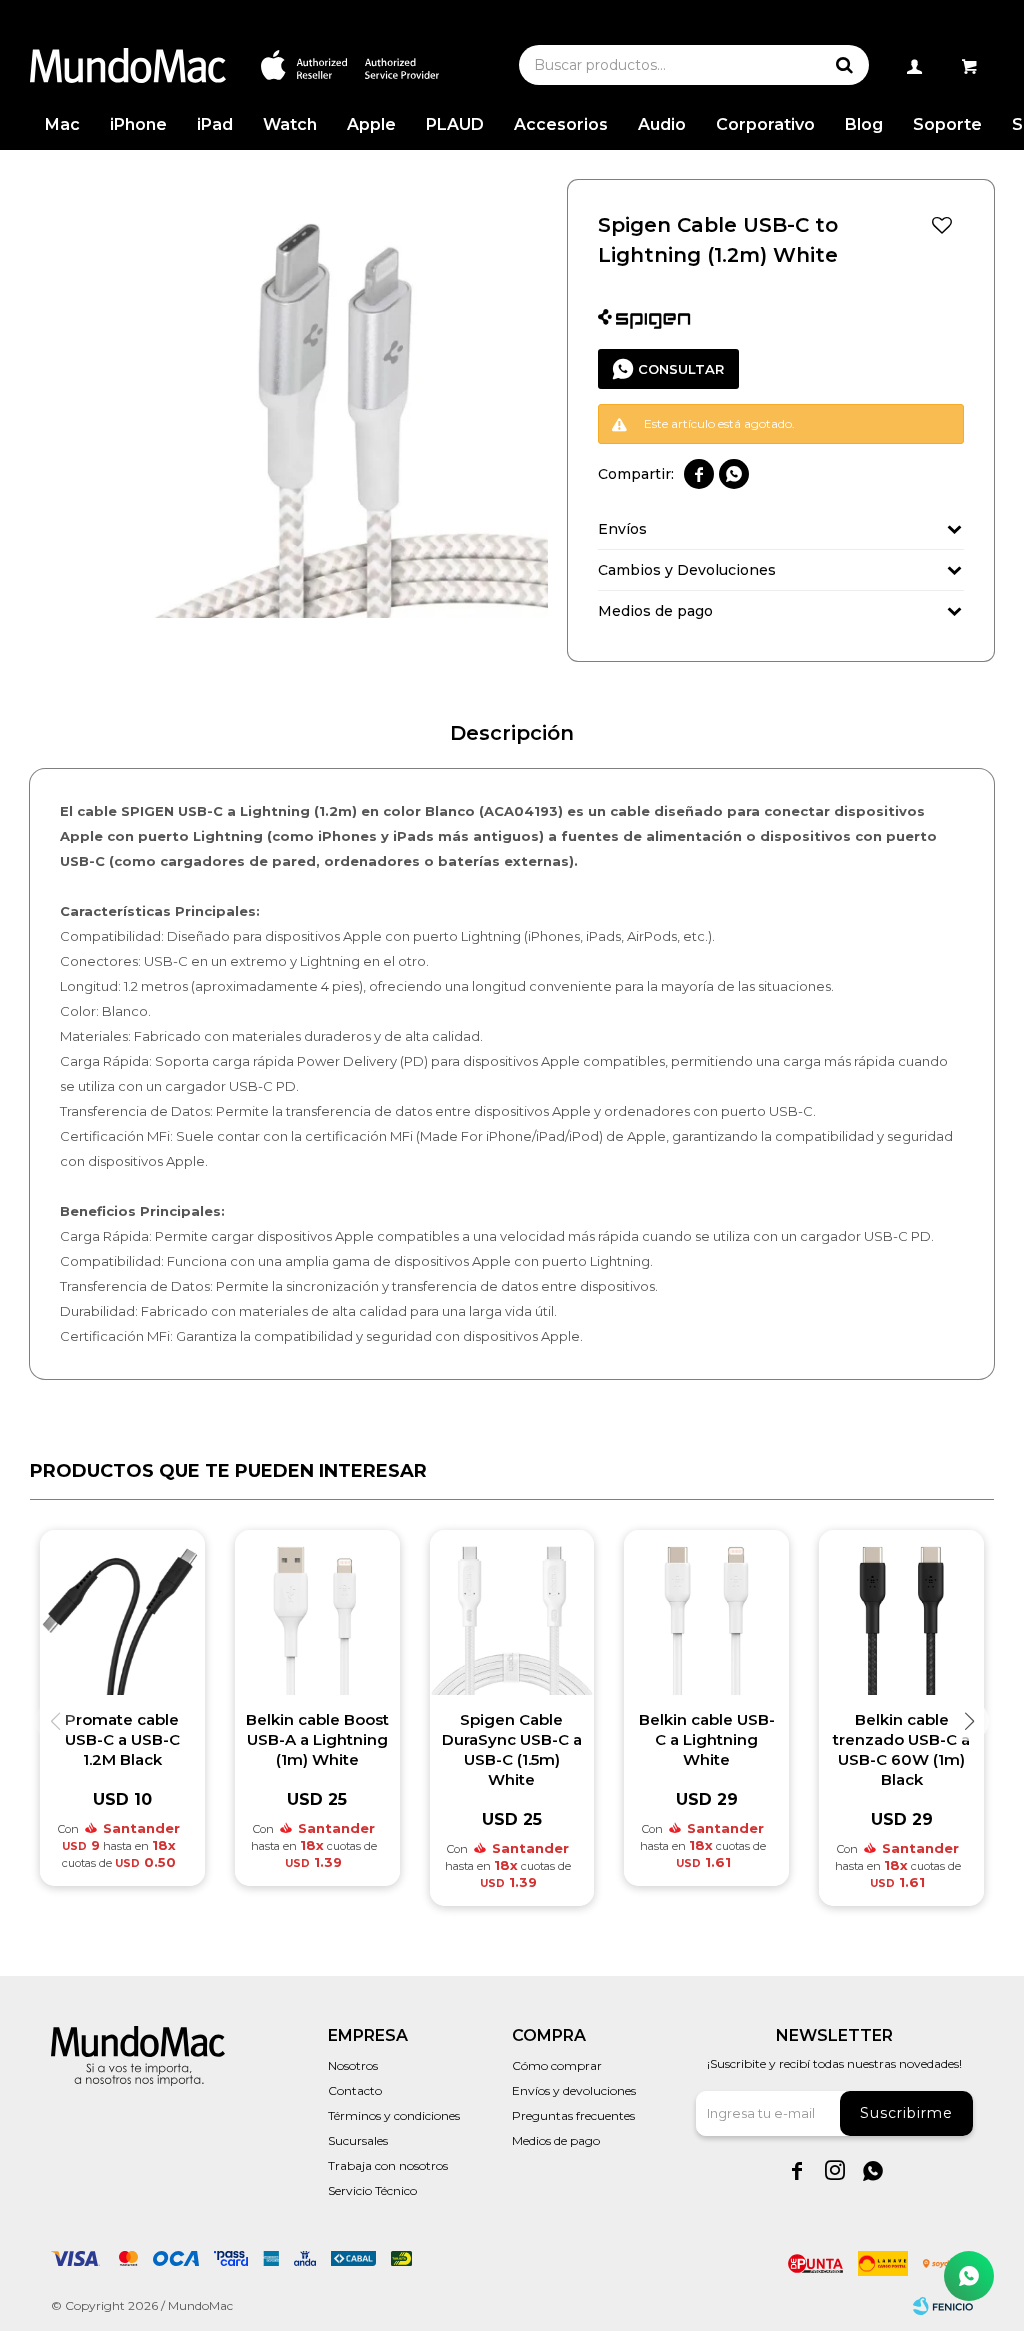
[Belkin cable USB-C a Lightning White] (706, 1612)
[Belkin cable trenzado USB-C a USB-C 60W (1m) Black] (901, 1612)
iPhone (138, 124)
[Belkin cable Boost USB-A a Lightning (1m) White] (317, 1612)
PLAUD (455, 124)
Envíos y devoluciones (574, 2090)
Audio (662, 124)
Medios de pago (556, 2140)
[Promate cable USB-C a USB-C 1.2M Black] (122, 1612)
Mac (62, 124)
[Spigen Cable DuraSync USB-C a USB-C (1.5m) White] (512, 1612)
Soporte (947, 124)
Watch (290, 124)
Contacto (355, 2090)
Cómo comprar (557, 2065)
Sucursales (358, 2140)
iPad (215, 124)
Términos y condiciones (394, 2115)
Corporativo (765, 124)
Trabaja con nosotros (388, 2165)
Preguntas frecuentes (573, 2115)
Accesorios (561, 124)
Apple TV (371, 132)
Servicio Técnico (372, 2190)
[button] (844, 65)
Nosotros (353, 2065)
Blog (864, 124)
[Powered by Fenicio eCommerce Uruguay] (943, 2306)
